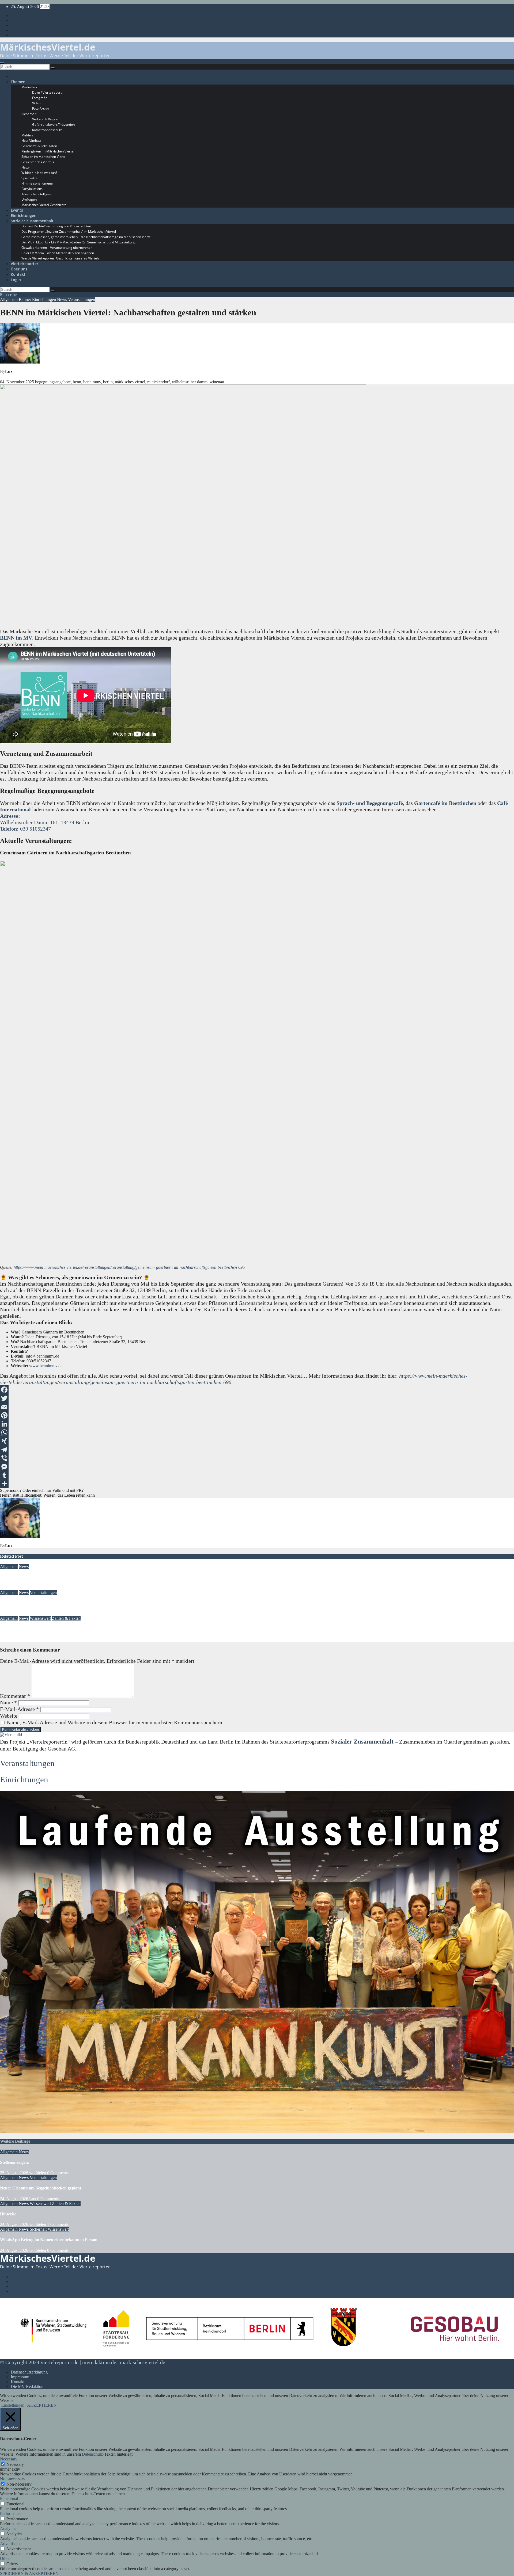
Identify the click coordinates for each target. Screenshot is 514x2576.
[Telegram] (257, 1450)
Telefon (8, 829)
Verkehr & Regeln (45, 119)
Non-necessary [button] (13, 2479)
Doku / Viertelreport (47, 92)
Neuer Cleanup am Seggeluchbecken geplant (41, 1603)
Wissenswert (40, 1618)
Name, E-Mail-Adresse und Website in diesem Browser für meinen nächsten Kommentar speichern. (115, 1722)
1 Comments (58, 2224)
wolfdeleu (38, 1588)
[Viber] (257, 1458)
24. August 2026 (14, 1613)
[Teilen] (257, 1484)
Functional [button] (9, 2499)
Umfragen (29, 199)
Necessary (15, 2464)
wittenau (217, 382)
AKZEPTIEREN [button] (42, 2405)
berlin (108, 382)
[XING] (257, 1441)
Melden (27, 135)
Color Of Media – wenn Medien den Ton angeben (58, 253)
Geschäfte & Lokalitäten (39, 146)
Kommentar (15, 1696)
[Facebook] (257, 1390)
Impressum (20, 2377)
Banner (25, 299)
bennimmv (92, 382)
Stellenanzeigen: (15, 1577)
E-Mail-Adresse (19, 1709)
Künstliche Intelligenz (37, 194)
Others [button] (6, 2558)
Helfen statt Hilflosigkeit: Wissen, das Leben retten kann (47, 1495)
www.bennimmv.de (46, 1366)
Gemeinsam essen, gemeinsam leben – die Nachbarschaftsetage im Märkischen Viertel (86, 237)
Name (8, 1702)
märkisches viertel (130, 382)
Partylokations (32, 189)
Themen (18, 82)
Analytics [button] (8, 2529)
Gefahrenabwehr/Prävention (53, 125)
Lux (9, 371)
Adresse (9, 816)
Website (9, 1716)
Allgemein (9, 299)
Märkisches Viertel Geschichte (44, 205)
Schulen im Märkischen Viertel (44, 157)
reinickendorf (158, 382)
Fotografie (40, 98)
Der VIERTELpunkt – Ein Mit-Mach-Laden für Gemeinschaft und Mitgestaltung (78, 242)
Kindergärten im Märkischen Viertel (48, 151)
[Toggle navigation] (2, 63)
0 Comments (58, 2173)
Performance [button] (11, 2514)
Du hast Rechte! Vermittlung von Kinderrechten (56, 226)
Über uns (19, 269)
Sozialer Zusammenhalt (32, 221)
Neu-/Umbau (31, 141)
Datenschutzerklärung (29, 2372)
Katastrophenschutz (47, 130)
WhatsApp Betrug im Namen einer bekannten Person (49, 2240)
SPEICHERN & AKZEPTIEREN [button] (29, 2573)
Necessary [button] (9, 2459)
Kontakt (18, 274)
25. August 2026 (14, 1588)
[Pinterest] (257, 1415)
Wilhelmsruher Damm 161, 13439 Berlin (45, 822)
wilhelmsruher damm (190, 382)
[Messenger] (257, 1467)
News (63, 299)
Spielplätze (30, 178)
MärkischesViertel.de (48, 47)
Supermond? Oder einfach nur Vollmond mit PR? (42, 1490)
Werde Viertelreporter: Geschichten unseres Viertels (60, 258)
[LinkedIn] (257, 1424)
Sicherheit (29, 114)
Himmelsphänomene (37, 183)
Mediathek (29, 87)
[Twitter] (257, 1398)
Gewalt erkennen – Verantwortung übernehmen (57, 248)
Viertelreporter (24, 264)
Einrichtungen (24, 215)
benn (77, 382)
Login (16, 280)
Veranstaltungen (82, 299)
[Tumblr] (257, 1475)
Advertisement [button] (12, 2543)
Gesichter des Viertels (38, 162)
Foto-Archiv (41, 108)
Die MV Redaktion (27, 2386)
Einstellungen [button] (13, 2405)
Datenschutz (92, 2454)
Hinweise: (9, 1629)
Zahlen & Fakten (66, 1618)
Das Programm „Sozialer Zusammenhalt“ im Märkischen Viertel (69, 232)
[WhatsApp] (257, 1432)
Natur (26, 167)
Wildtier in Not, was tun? (39, 173)
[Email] (257, 1407)
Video (36, 103)
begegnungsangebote (53, 382)
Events (17, 210)
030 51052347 (35, 829)
